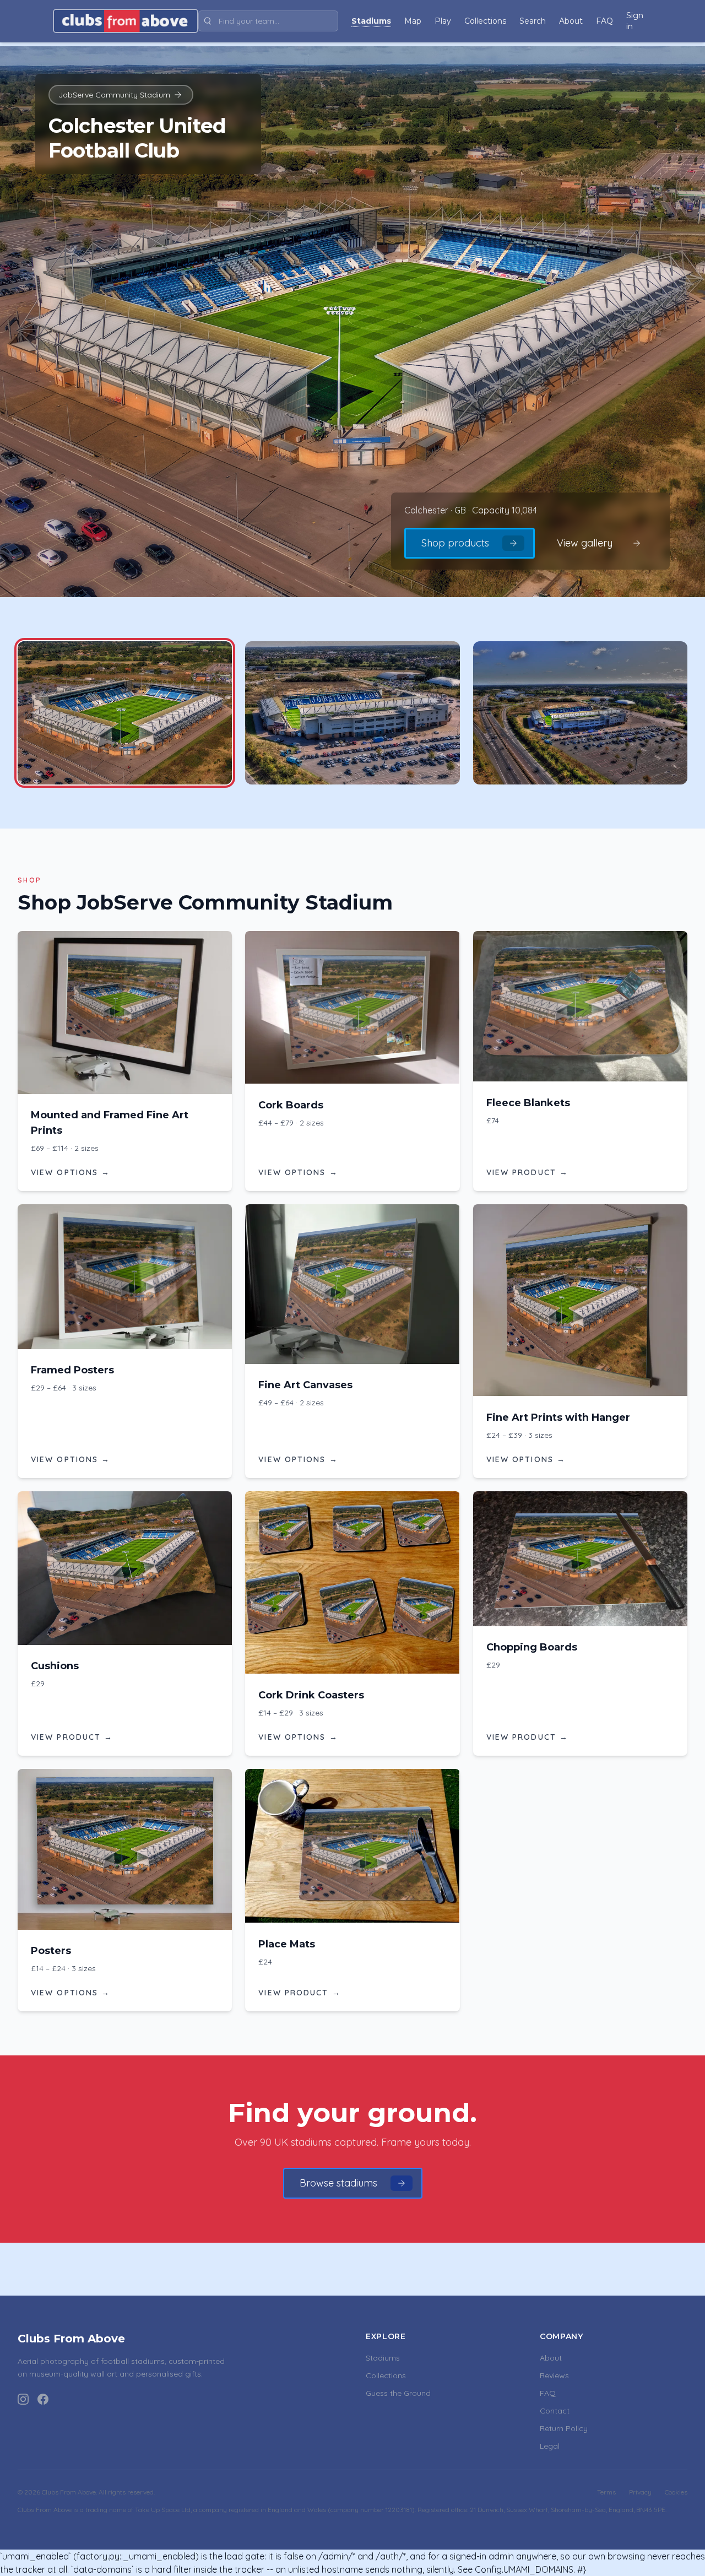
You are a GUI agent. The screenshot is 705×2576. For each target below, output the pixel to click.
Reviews (554, 2375)
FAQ (548, 2393)
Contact (555, 2411)
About (551, 2358)
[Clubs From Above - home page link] (126, 21)
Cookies (676, 2492)
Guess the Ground (398, 2393)
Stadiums (383, 2358)
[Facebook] (43, 2399)
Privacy (640, 2492)
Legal (550, 2446)
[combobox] (268, 21)
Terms (606, 2492)
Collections (386, 2375)
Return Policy (564, 2428)
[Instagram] (23, 2399)
